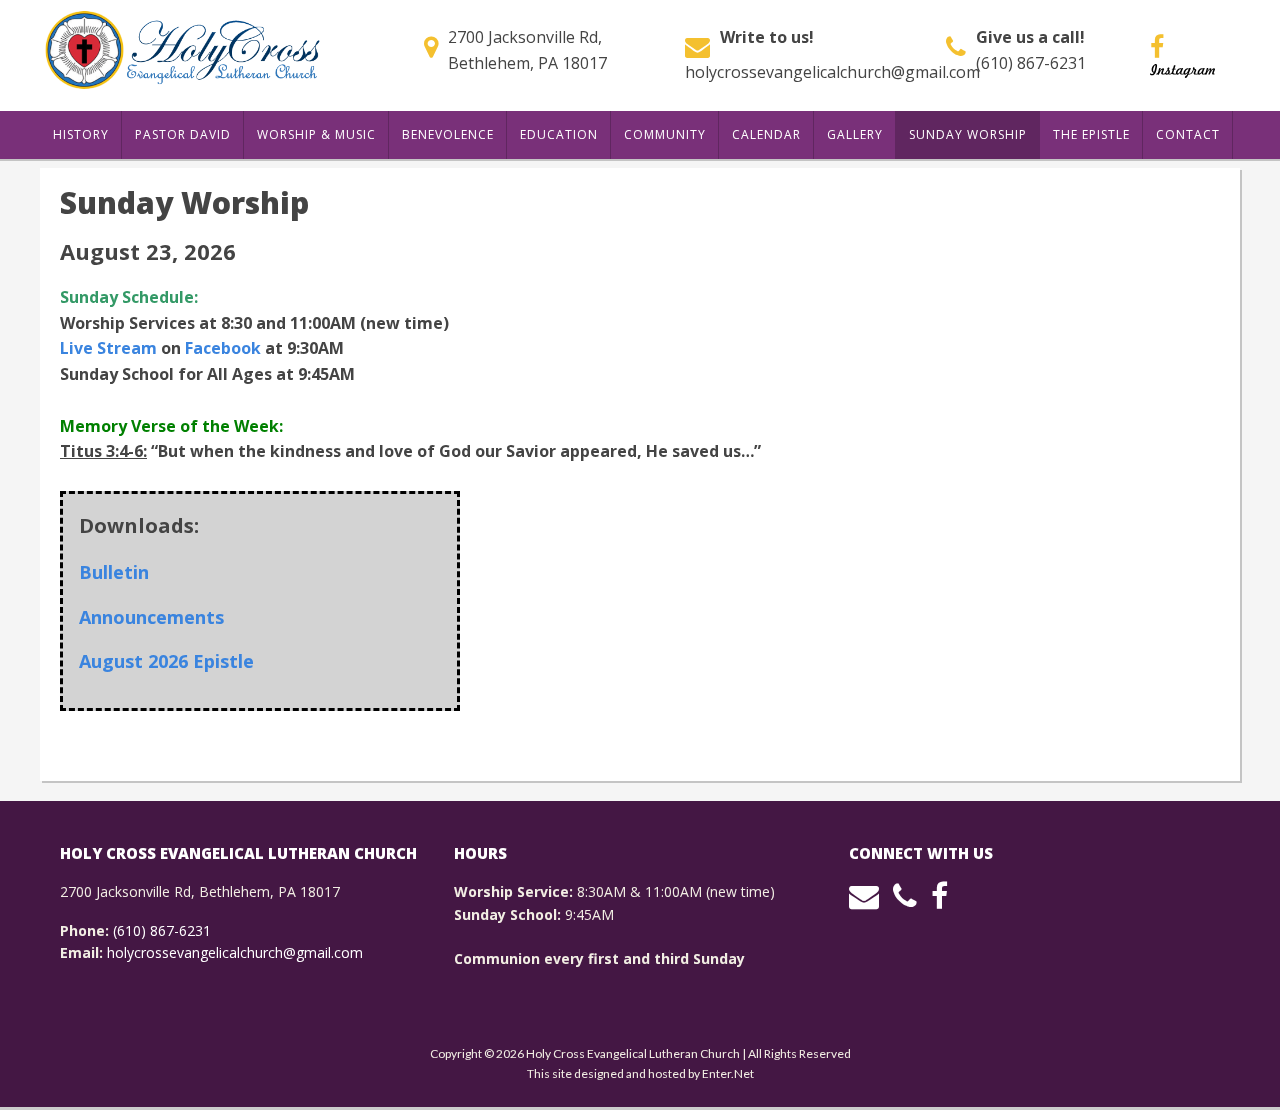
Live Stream (108, 348)
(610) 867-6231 (1031, 63)
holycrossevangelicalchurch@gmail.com (832, 72)
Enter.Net (728, 1073)
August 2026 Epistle (166, 661)
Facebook (223, 348)
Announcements (151, 617)
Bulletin (114, 572)
